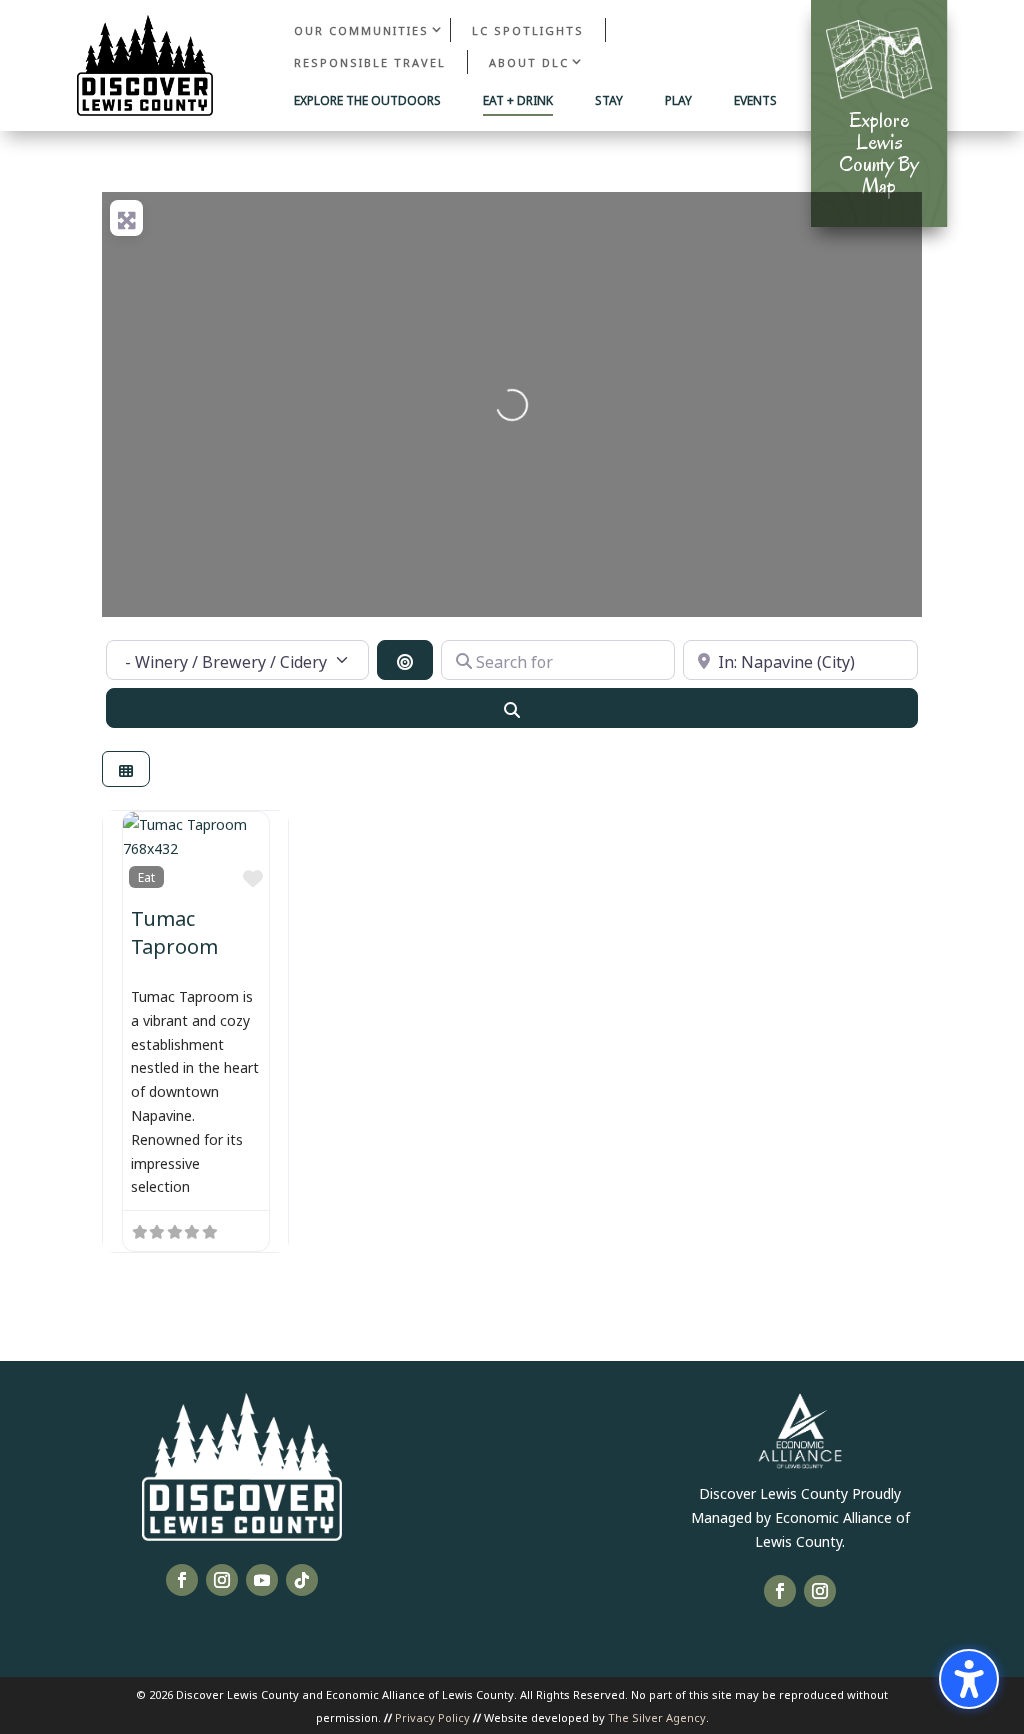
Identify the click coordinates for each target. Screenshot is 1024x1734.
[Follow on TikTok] (302, 1580)
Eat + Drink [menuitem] (518, 101)
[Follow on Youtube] (262, 1580)
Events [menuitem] (755, 101)
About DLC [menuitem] (529, 61)
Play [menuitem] (678, 101)
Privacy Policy (432, 1716)
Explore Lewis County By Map (879, 153)
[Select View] (126, 769)
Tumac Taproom (174, 930)
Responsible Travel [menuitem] (370, 61)
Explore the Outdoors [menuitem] (367, 101)
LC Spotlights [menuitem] (528, 29)
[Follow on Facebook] (182, 1580)
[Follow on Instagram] (222, 1580)
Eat (146, 876)
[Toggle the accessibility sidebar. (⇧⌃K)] (969, 1679)
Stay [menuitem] (609, 101)
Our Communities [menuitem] (361, 29)
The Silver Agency (657, 1716)
